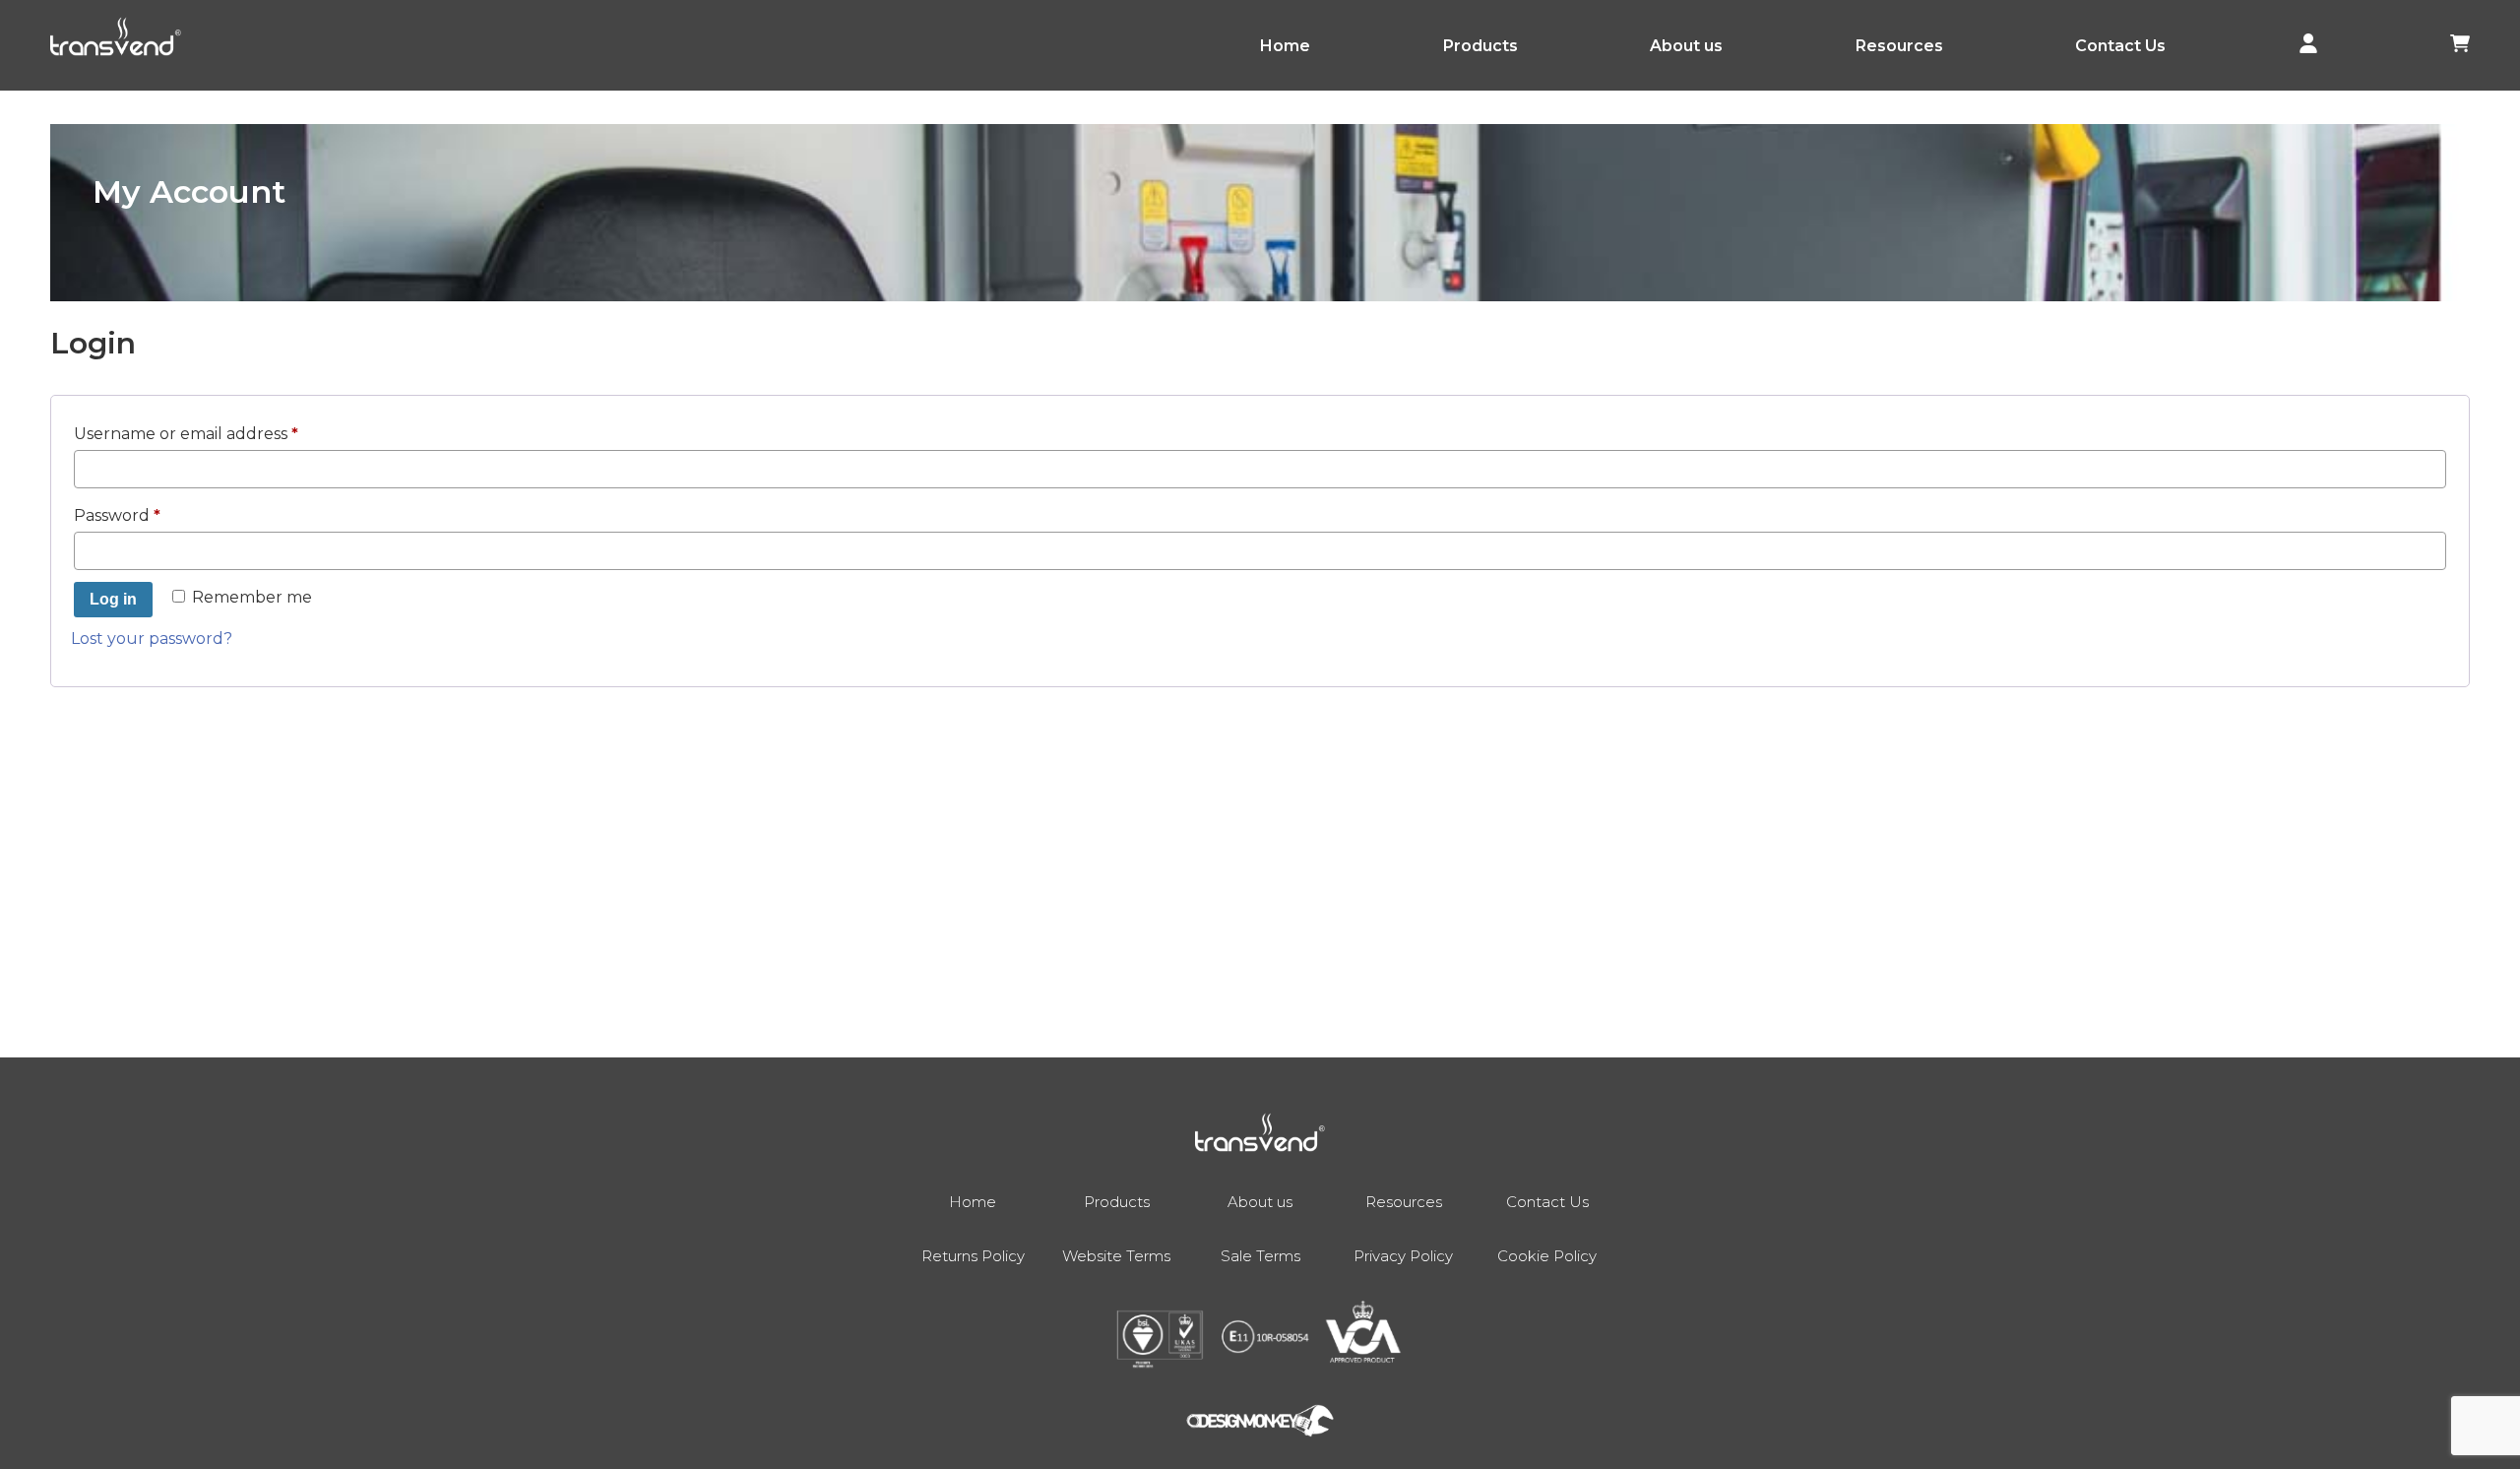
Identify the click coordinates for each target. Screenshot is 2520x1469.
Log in (113, 599)
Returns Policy (973, 1256)
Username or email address (223, 433)
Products (1480, 46)
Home (1285, 46)
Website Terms (1116, 1256)
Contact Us (2120, 46)
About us (1686, 46)
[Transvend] (116, 40)
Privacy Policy (1403, 1256)
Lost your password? (152, 639)
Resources (1899, 46)
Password (154, 515)
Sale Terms (1260, 1256)
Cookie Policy (1547, 1256)
